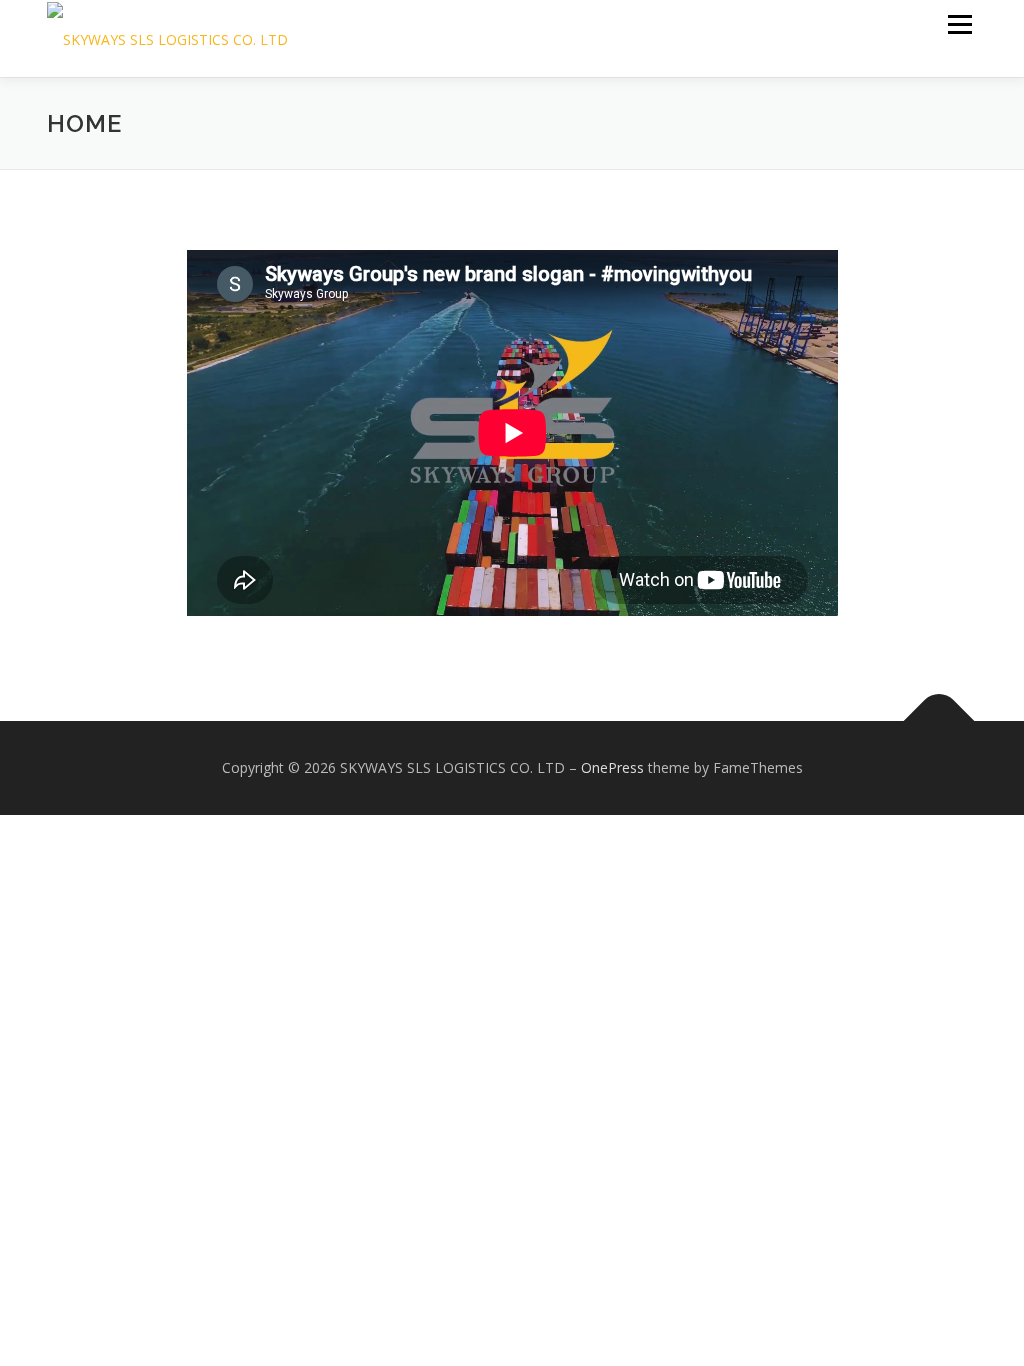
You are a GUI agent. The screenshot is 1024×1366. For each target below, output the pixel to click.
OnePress (612, 767)
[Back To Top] (939, 721)
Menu (959, 24)
